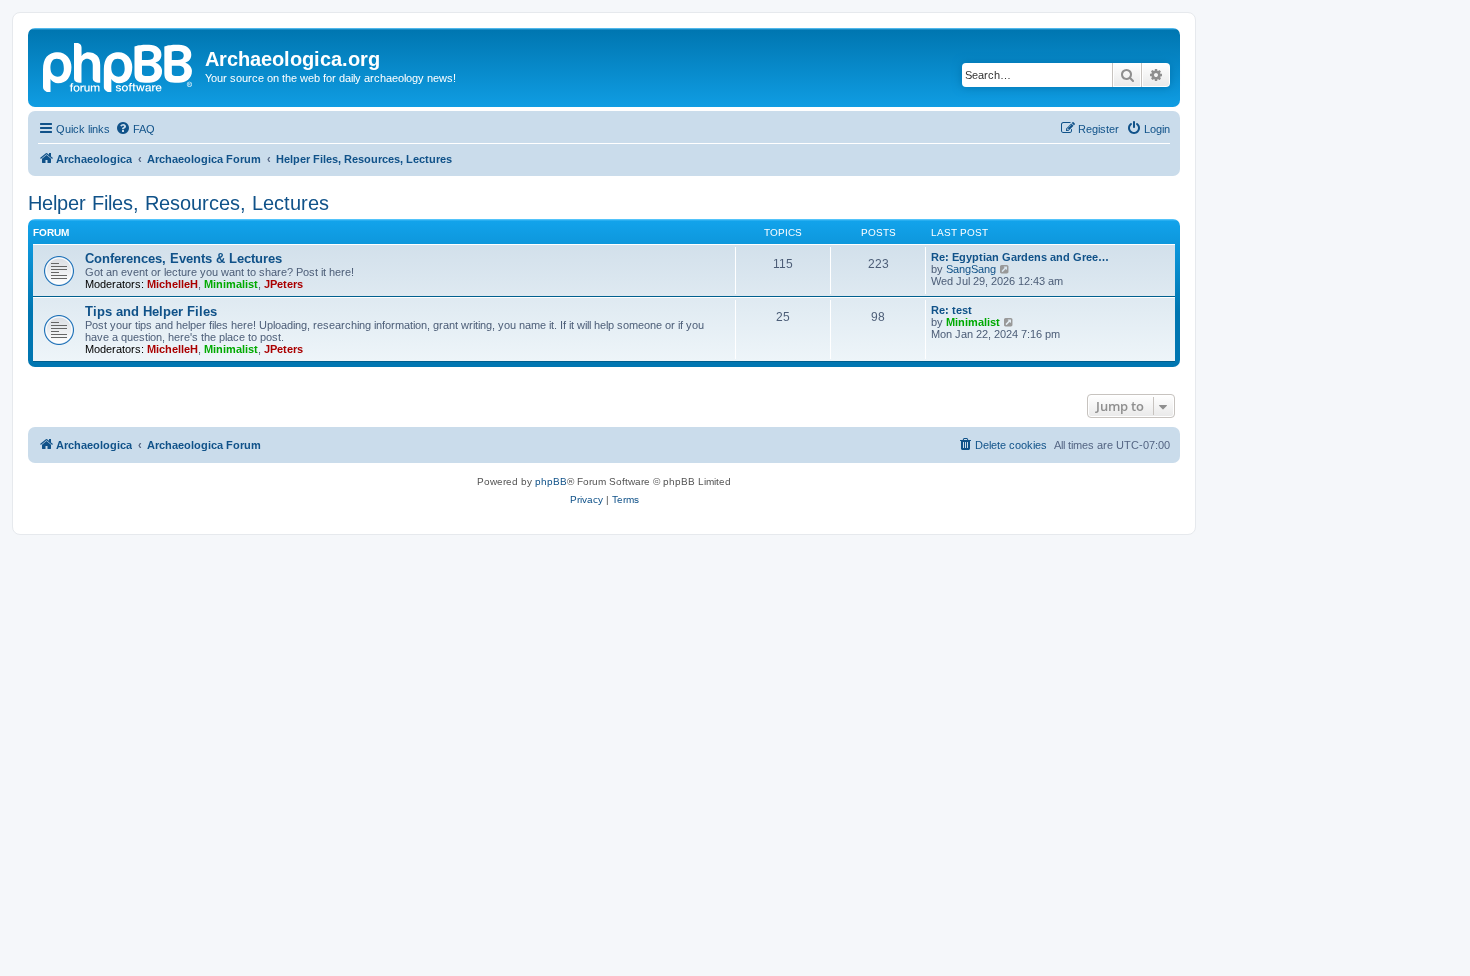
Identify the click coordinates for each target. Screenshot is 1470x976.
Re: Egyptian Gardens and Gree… (1020, 257)
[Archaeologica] (119, 65)
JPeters (283, 284)
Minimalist (231, 284)
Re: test (951, 310)
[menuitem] (135, 129)
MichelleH (172, 284)
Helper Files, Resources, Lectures (178, 203)
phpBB (551, 481)
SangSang (971, 269)
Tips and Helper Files (151, 311)
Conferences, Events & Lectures (183, 258)
